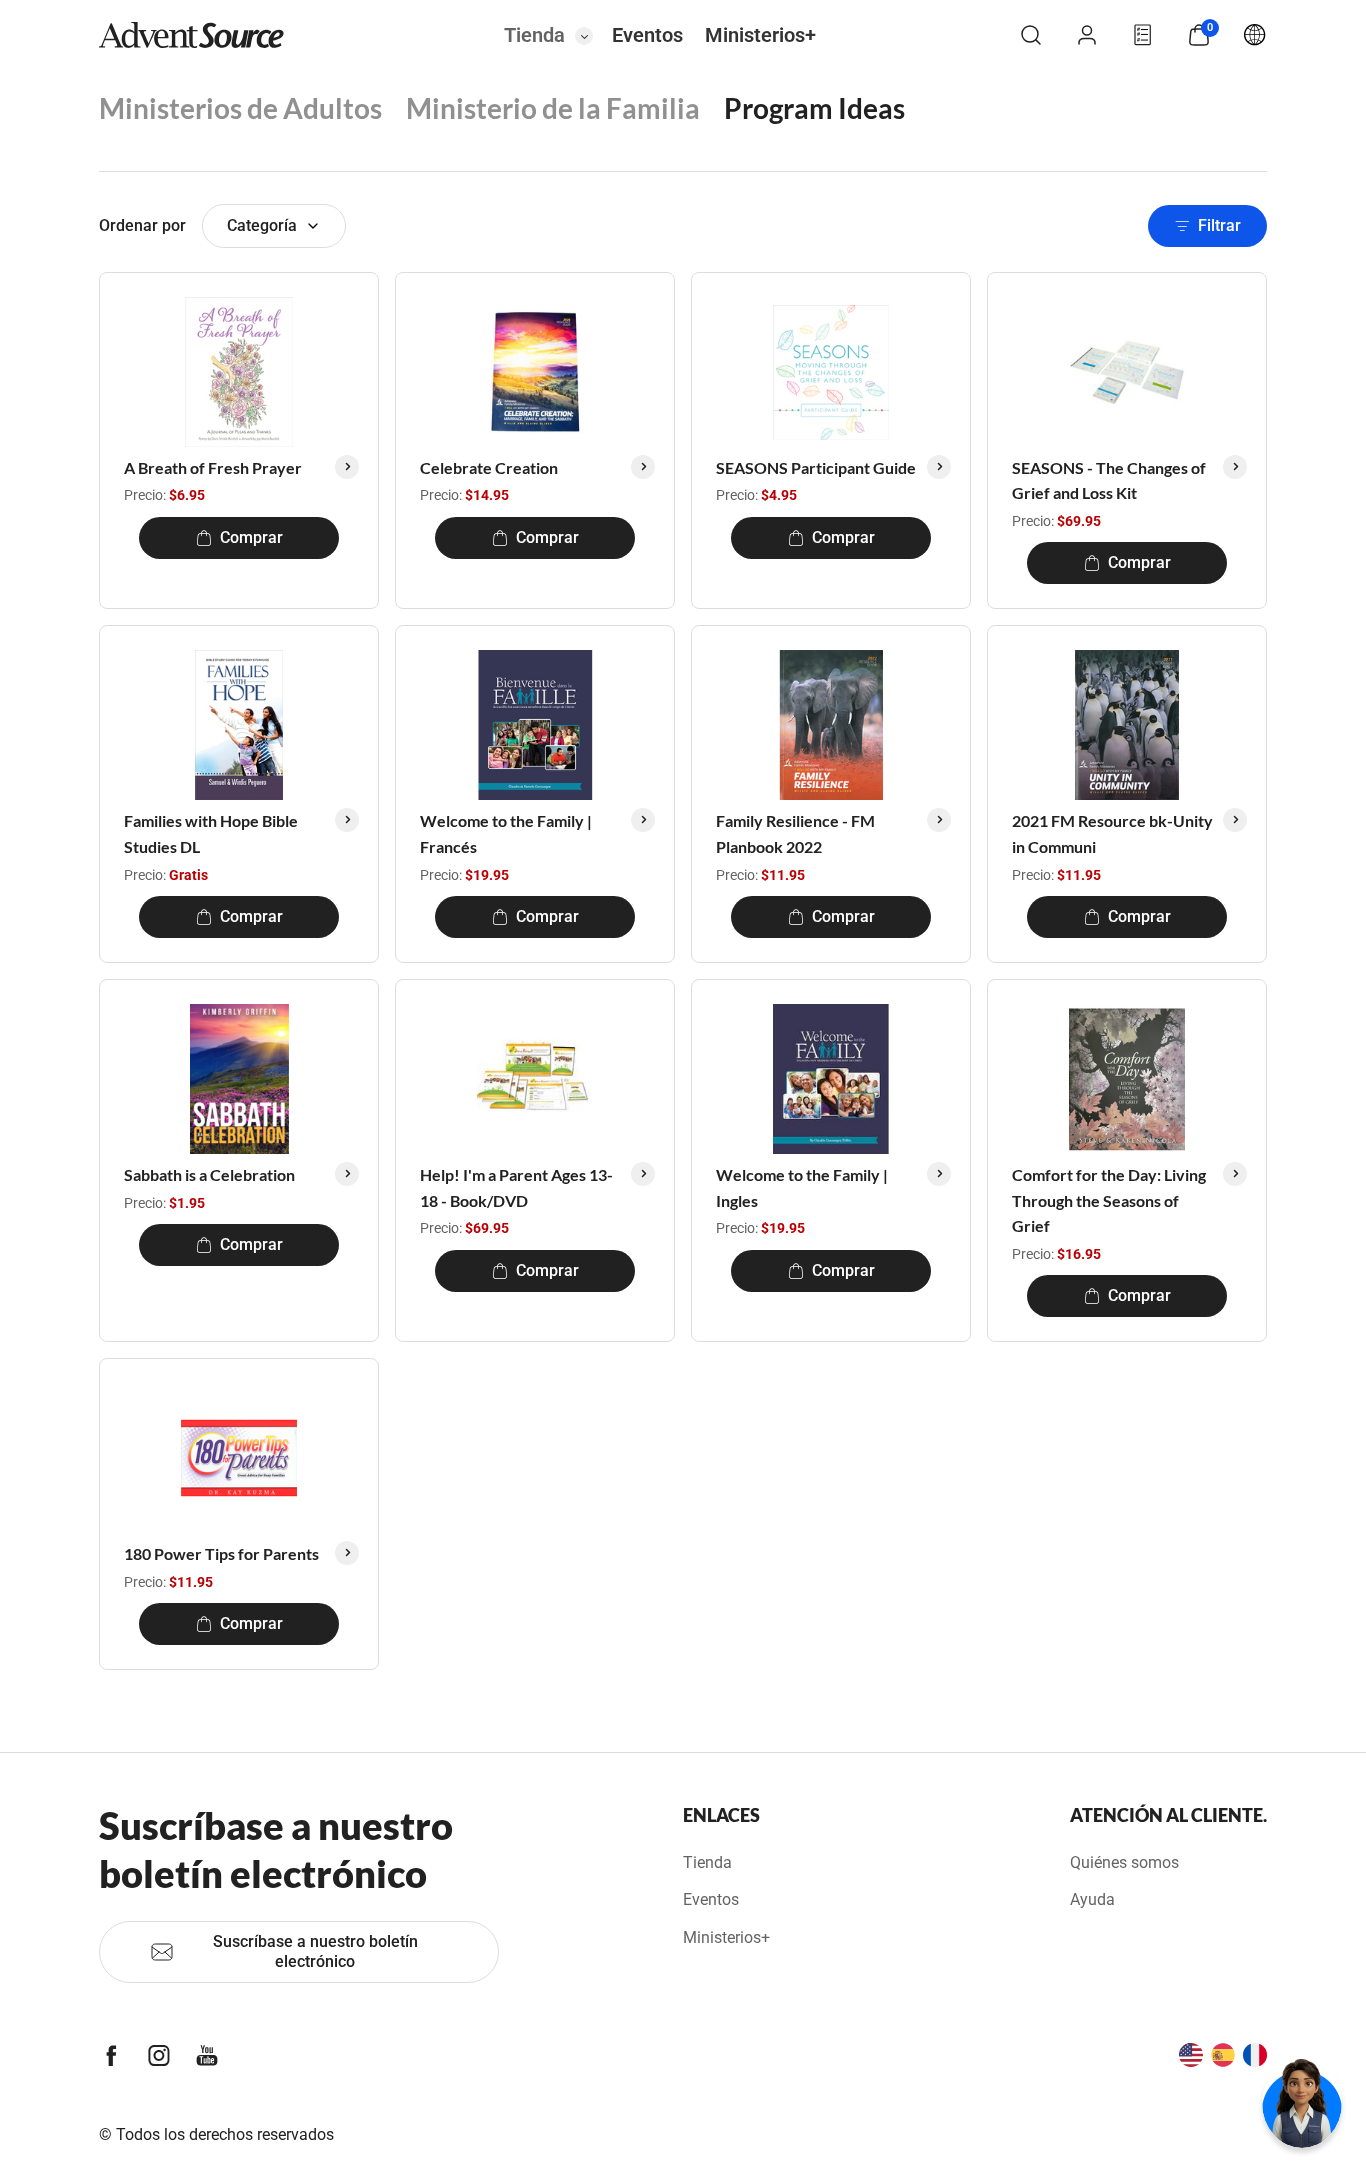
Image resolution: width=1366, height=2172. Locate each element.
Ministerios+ (760, 35)
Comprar (251, 537)
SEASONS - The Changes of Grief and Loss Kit (1109, 480)
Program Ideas (814, 108)
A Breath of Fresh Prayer (213, 467)
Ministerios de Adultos (240, 108)
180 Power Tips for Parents (221, 1553)
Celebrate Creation (489, 467)
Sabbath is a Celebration (209, 1174)
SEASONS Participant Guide (816, 467)
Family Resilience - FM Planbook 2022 (795, 833)
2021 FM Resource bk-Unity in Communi (1112, 833)
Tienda (534, 35)
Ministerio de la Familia (553, 108)
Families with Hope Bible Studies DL (211, 833)
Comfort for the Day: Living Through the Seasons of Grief (1109, 1200)
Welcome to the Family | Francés (506, 833)
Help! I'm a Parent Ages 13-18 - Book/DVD (516, 1187)
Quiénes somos (1124, 1862)
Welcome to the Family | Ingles (802, 1187)
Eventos (647, 35)
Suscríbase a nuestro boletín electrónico (315, 1951)
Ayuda (1092, 1899)
